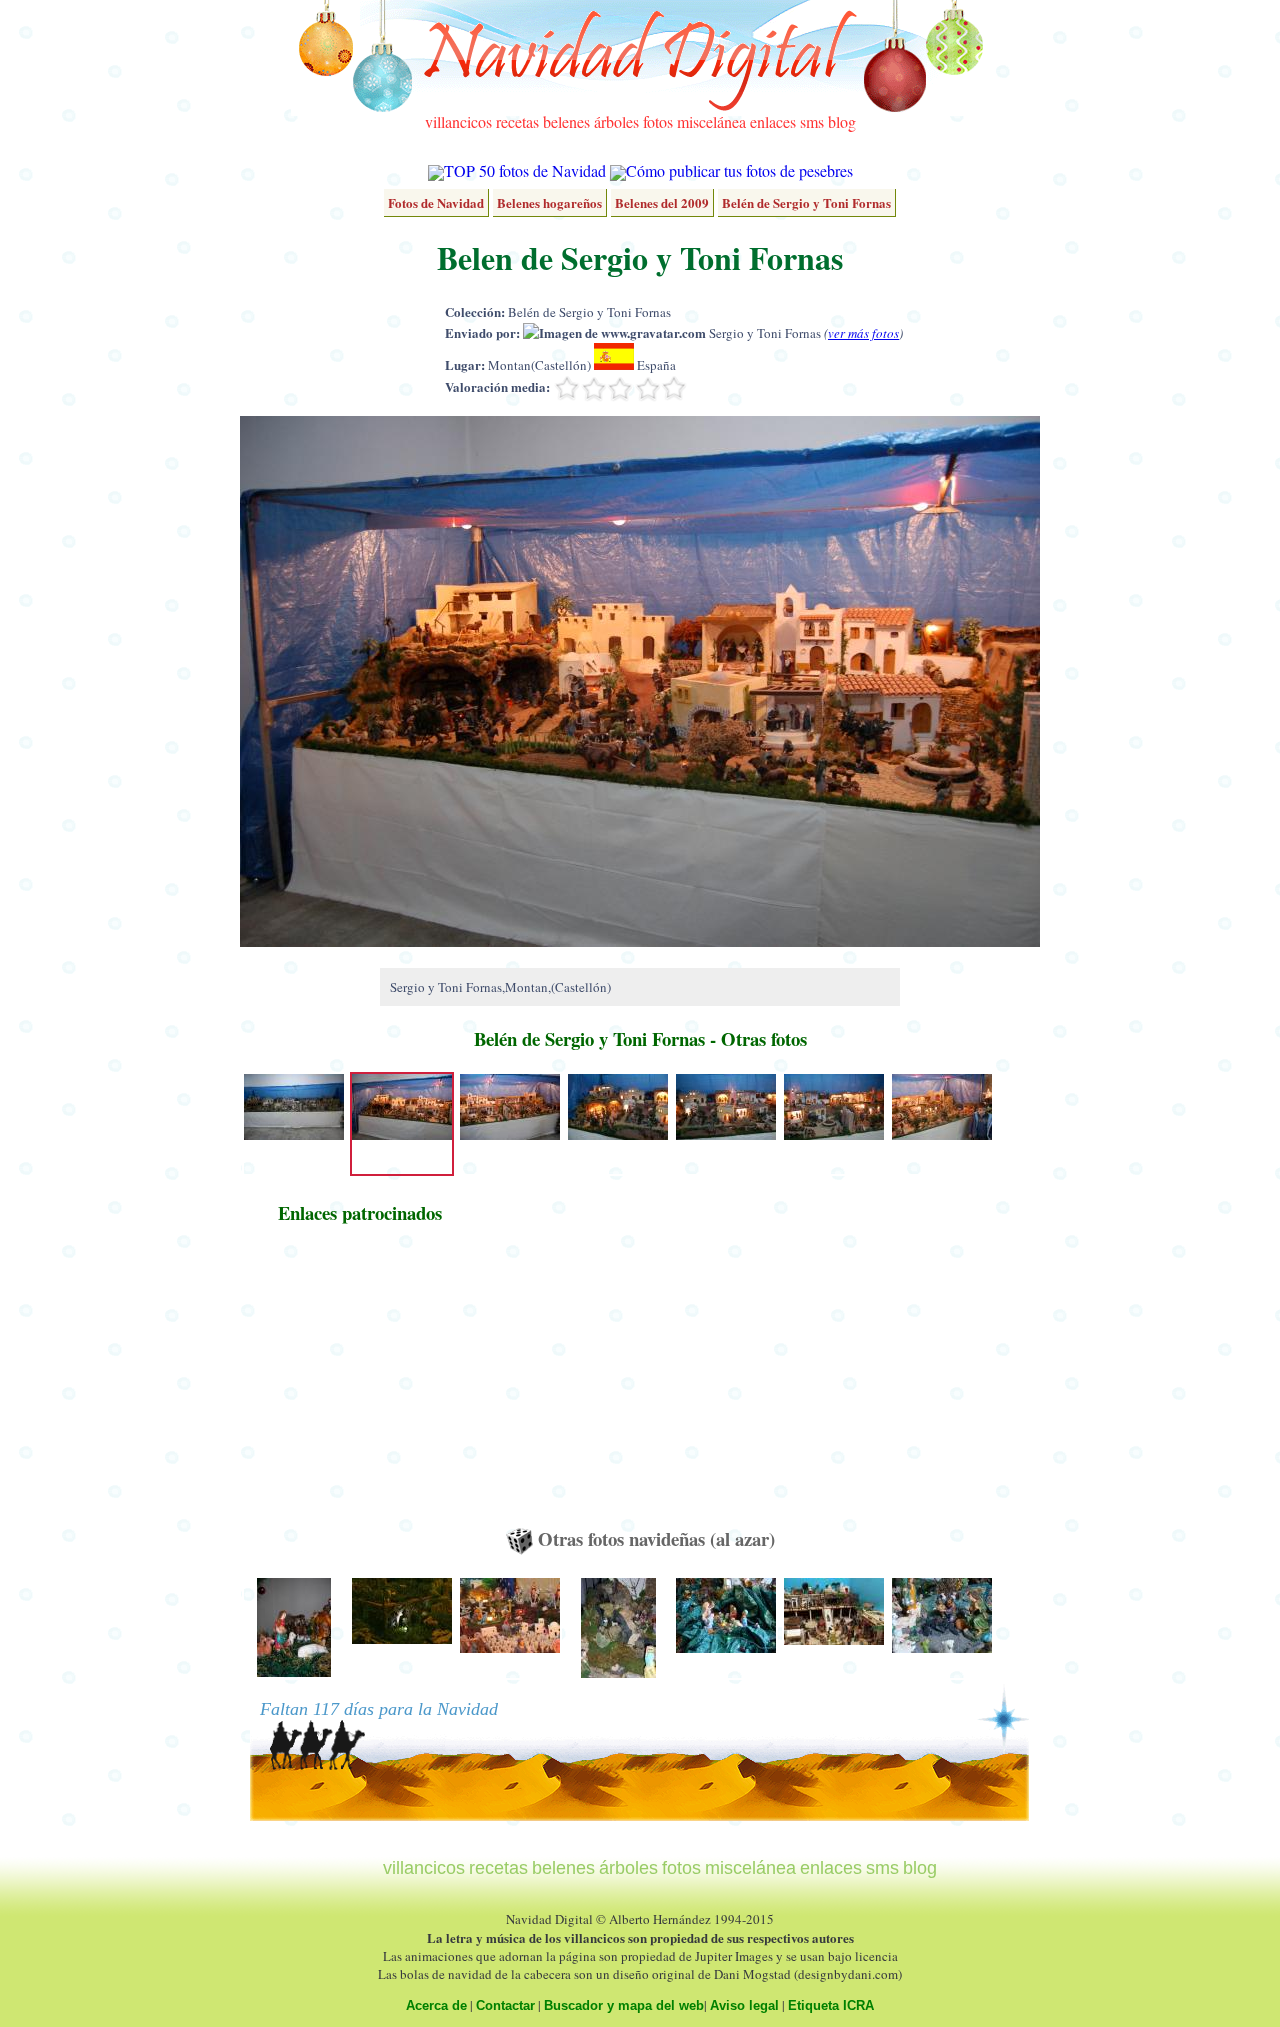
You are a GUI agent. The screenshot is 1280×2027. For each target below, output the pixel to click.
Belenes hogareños (549, 202)
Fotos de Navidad (436, 202)
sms (812, 121)
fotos (658, 121)
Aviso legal (744, 2005)
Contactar (505, 2005)
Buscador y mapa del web (624, 2005)
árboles (616, 121)
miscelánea (711, 121)
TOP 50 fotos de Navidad (525, 170)
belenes (566, 121)
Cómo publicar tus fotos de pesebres (739, 170)
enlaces (773, 121)
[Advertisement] (360, 1385)
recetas (517, 121)
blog (842, 121)
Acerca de (436, 2005)
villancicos (458, 121)
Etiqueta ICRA (831, 2005)
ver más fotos (863, 333)
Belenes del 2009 (662, 202)
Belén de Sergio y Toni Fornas (806, 202)
